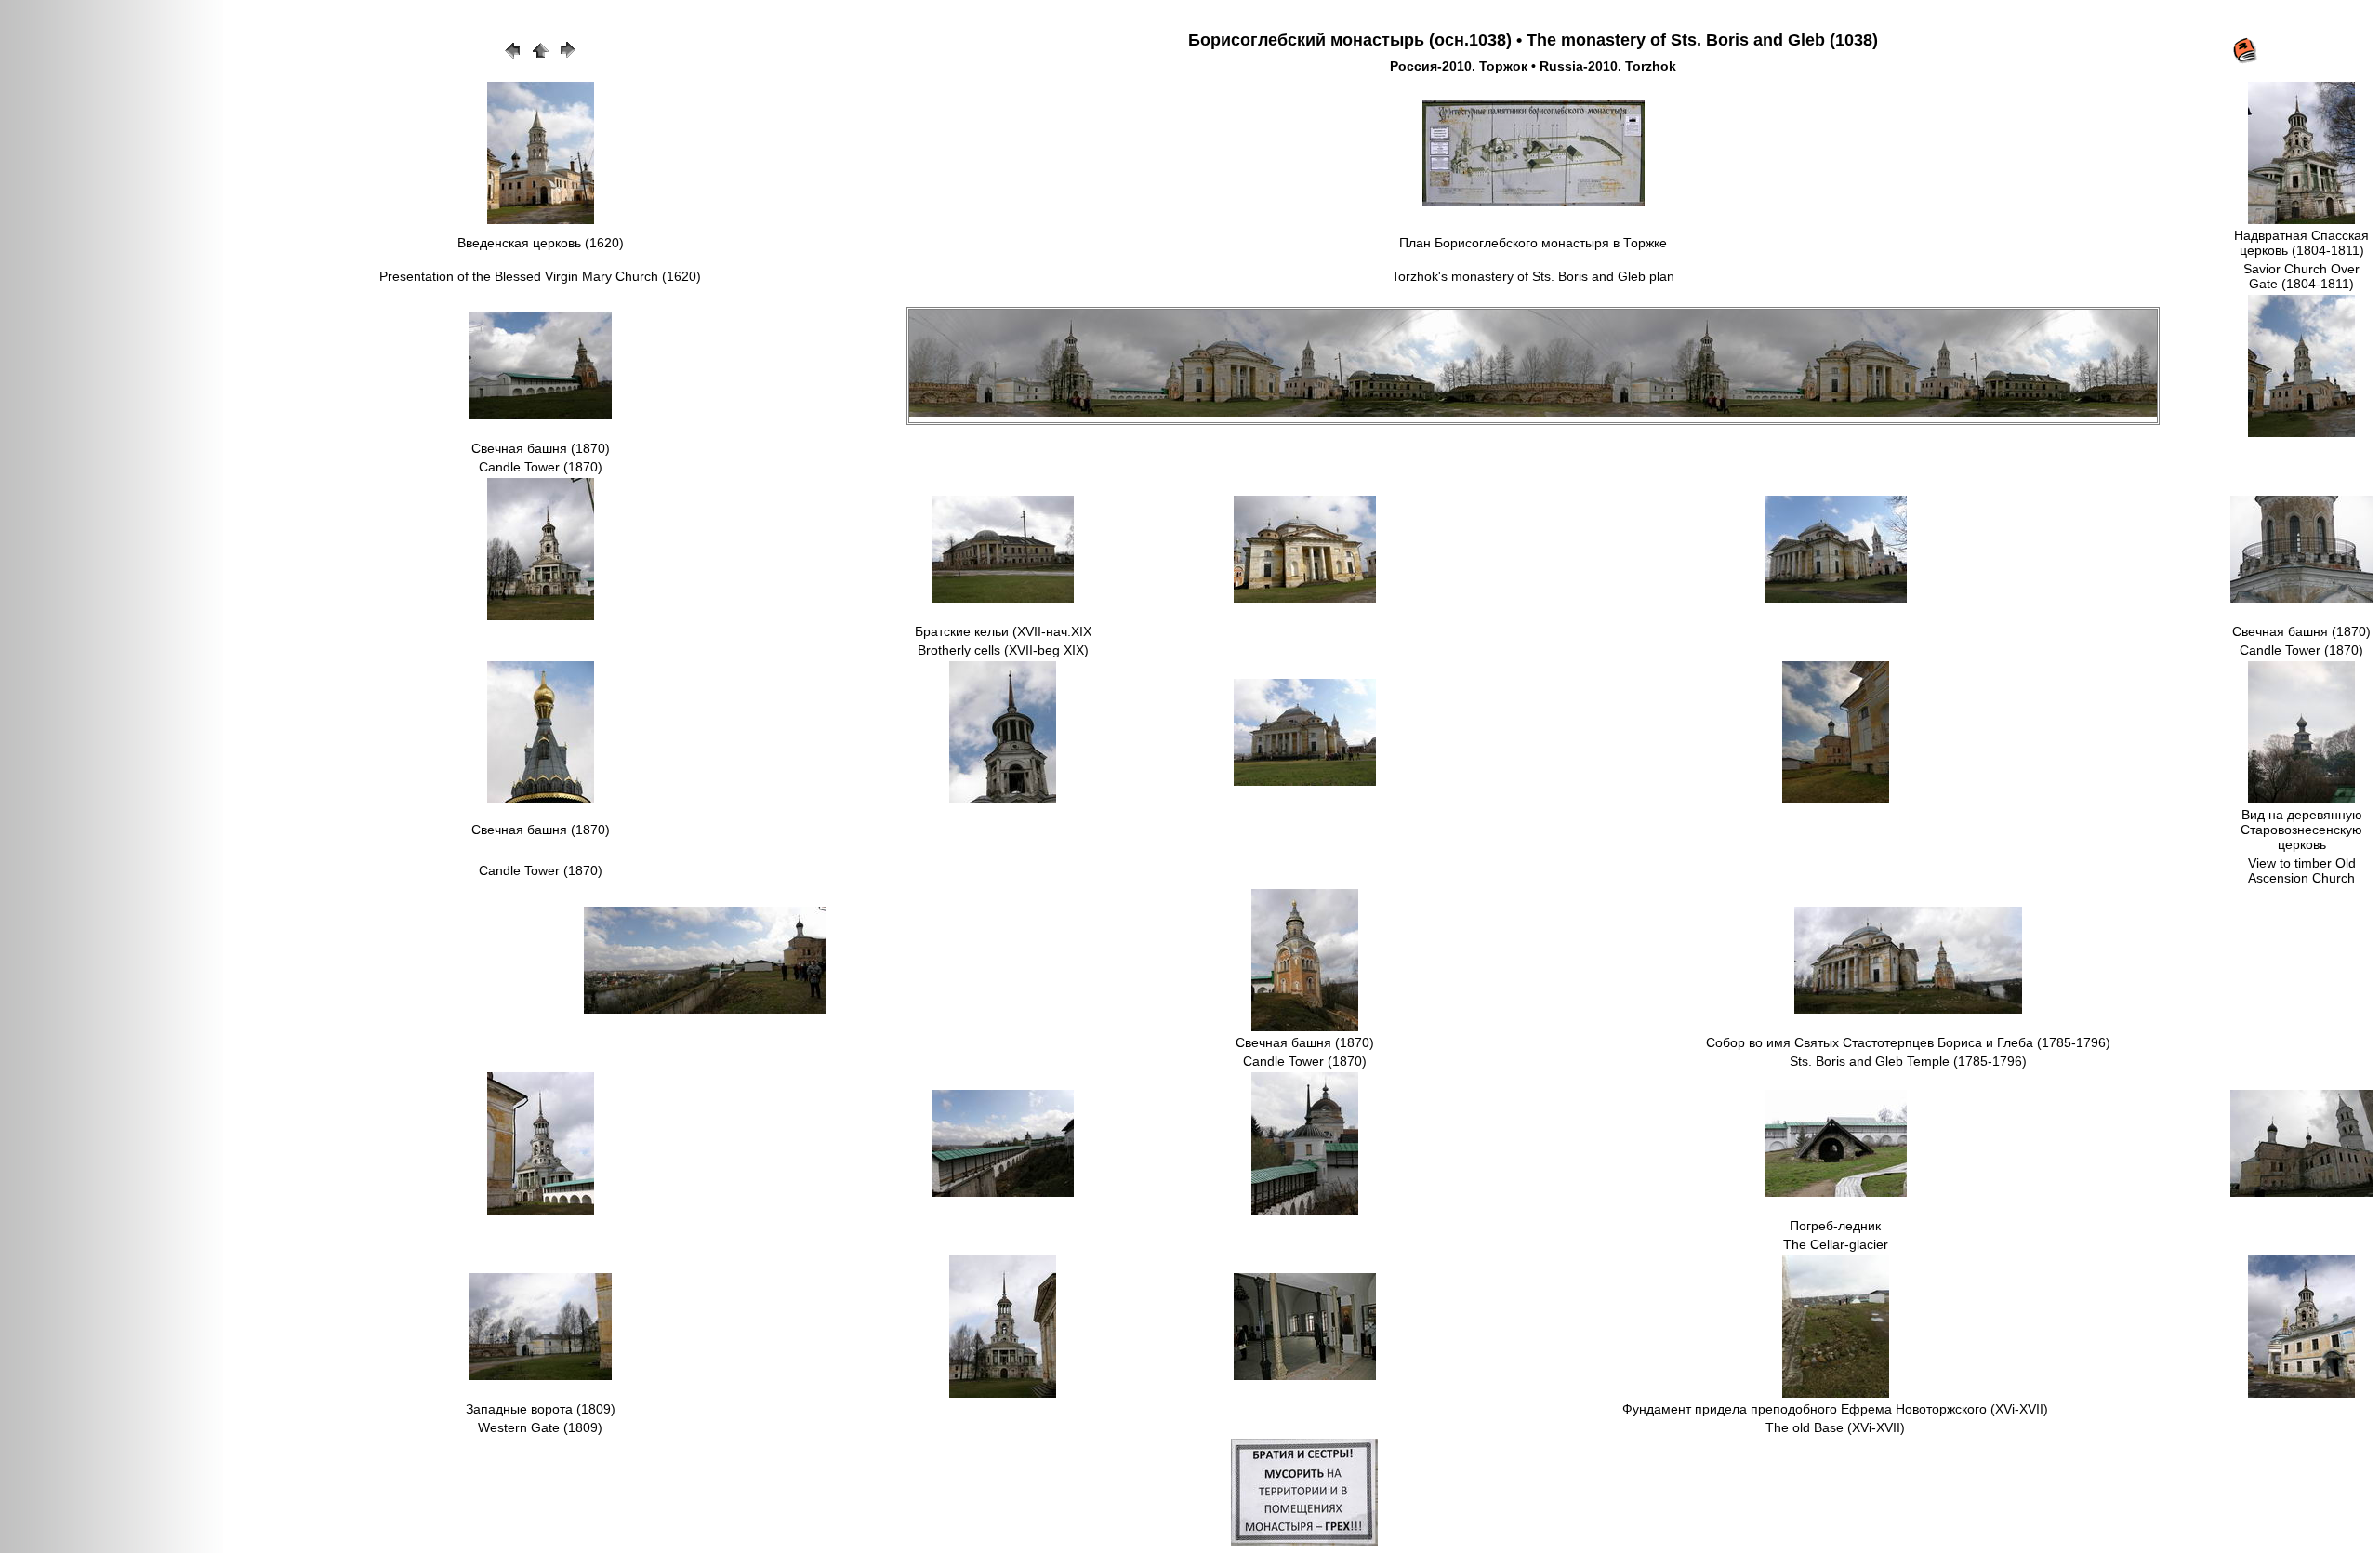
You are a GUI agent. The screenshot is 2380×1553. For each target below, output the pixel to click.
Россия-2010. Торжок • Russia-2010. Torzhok (1533, 66)
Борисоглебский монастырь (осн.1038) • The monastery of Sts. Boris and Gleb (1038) (1533, 40)
